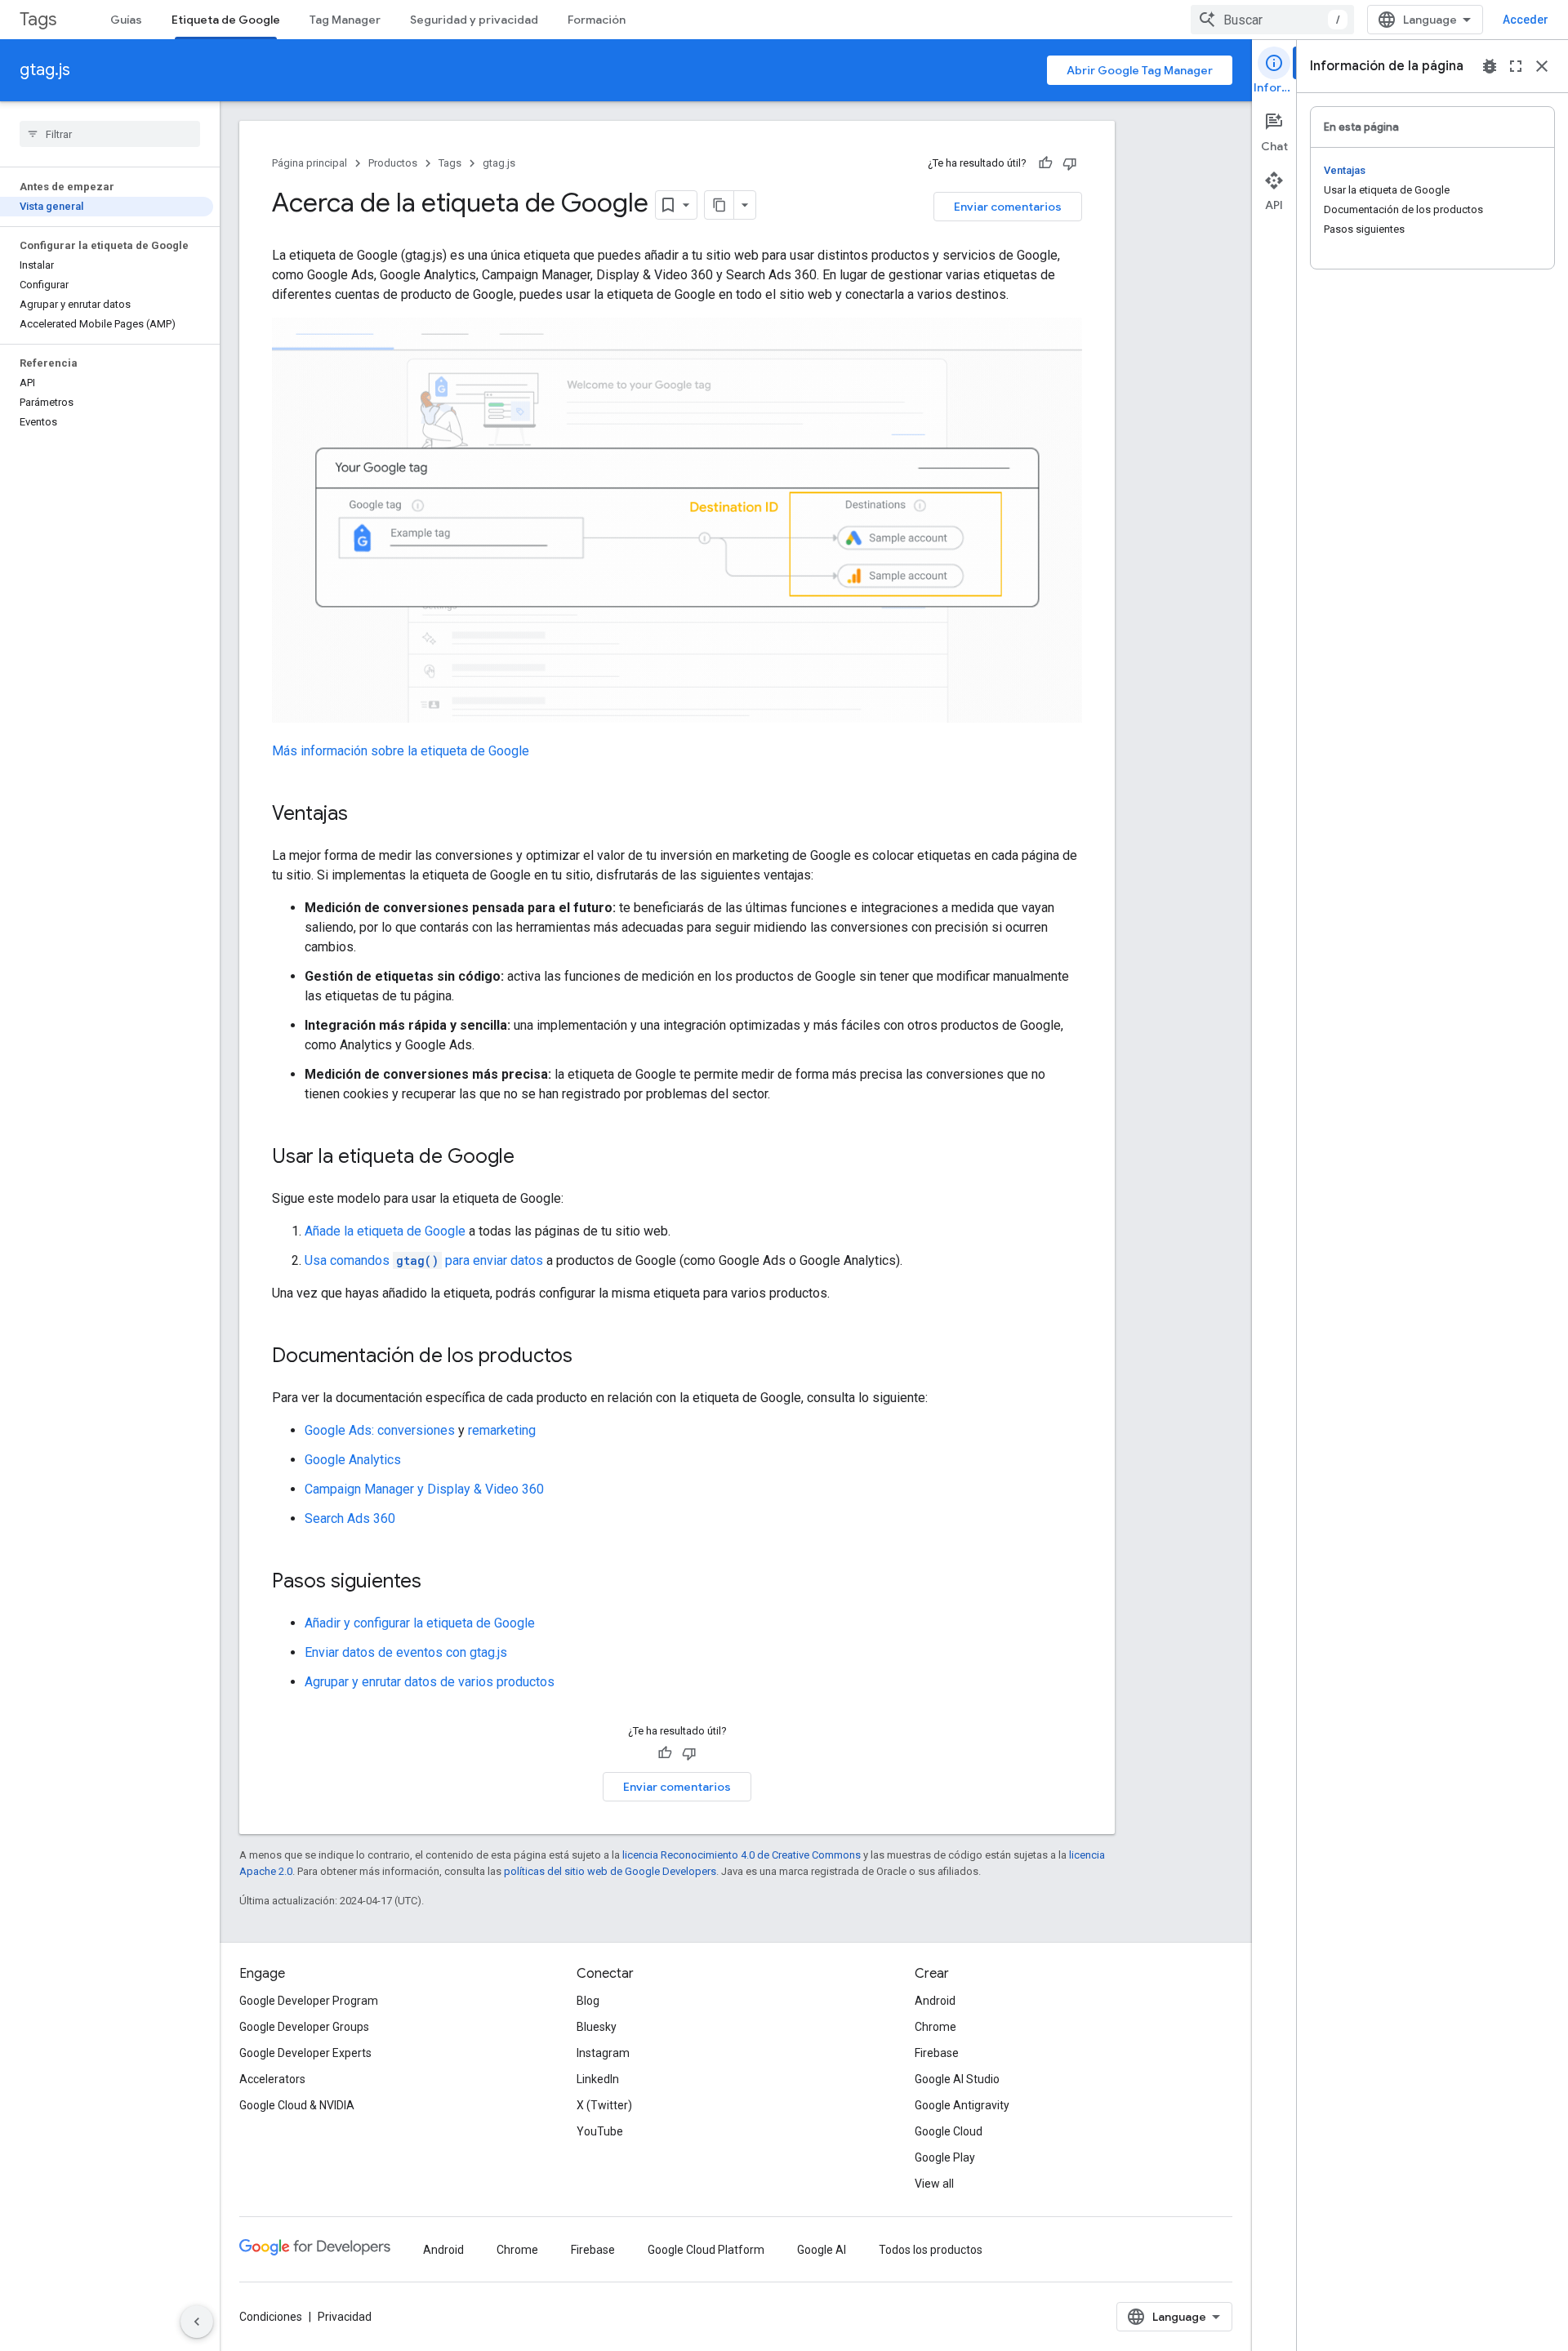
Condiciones (271, 2317)
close (1542, 66)
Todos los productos (931, 2250)
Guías (126, 20)
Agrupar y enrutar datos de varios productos (430, 1682)
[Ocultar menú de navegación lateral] (197, 2322)
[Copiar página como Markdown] (719, 205)
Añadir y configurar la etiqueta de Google (420, 1623)
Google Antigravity (962, 2105)
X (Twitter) (604, 2105)
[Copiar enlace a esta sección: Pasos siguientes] (438, 1583)
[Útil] (1045, 163)
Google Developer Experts (305, 2053)
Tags (38, 19)
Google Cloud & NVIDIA (297, 2105)
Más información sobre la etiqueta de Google (401, 751)
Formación (597, 20)
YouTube (600, 2131)
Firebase (937, 2053)
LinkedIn (598, 2079)
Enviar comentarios (1008, 207)
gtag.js (45, 70)
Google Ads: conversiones (380, 1430)
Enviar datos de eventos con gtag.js (406, 1652)
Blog (588, 2001)
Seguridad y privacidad (474, 20)
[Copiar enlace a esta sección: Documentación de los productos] (589, 1357)
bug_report (1490, 66)
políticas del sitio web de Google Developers (610, 1871)
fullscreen (1516, 66)
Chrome (935, 2027)
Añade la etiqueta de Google (385, 1231)
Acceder (1526, 20)
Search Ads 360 (350, 1518)
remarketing (502, 1430)
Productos (393, 163)
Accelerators (272, 2079)
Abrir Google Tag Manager (1140, 70)
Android (935, 2001)
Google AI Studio (957, 2079)
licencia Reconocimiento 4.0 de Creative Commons (742, 1855)
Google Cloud (949, 2131)
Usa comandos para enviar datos (424, 1260)
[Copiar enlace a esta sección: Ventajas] (364, 815)
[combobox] (1272, 20)
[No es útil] (1070, 163)
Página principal (310, 163)
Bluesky (597, 2027)
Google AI (822, 2250)
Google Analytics (353, 1460)
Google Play (945, 2157)
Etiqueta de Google (226, 20)
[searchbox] (110, 134)
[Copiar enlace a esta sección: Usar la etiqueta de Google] (531, 1158)
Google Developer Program (309, 2001)
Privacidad (345, 2317)
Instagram (603, 2053)
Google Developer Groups (304, 2027)
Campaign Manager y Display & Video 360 (424, 1489)
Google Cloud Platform (706, 2250)
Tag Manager (345, 20)
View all (934, 2184)
